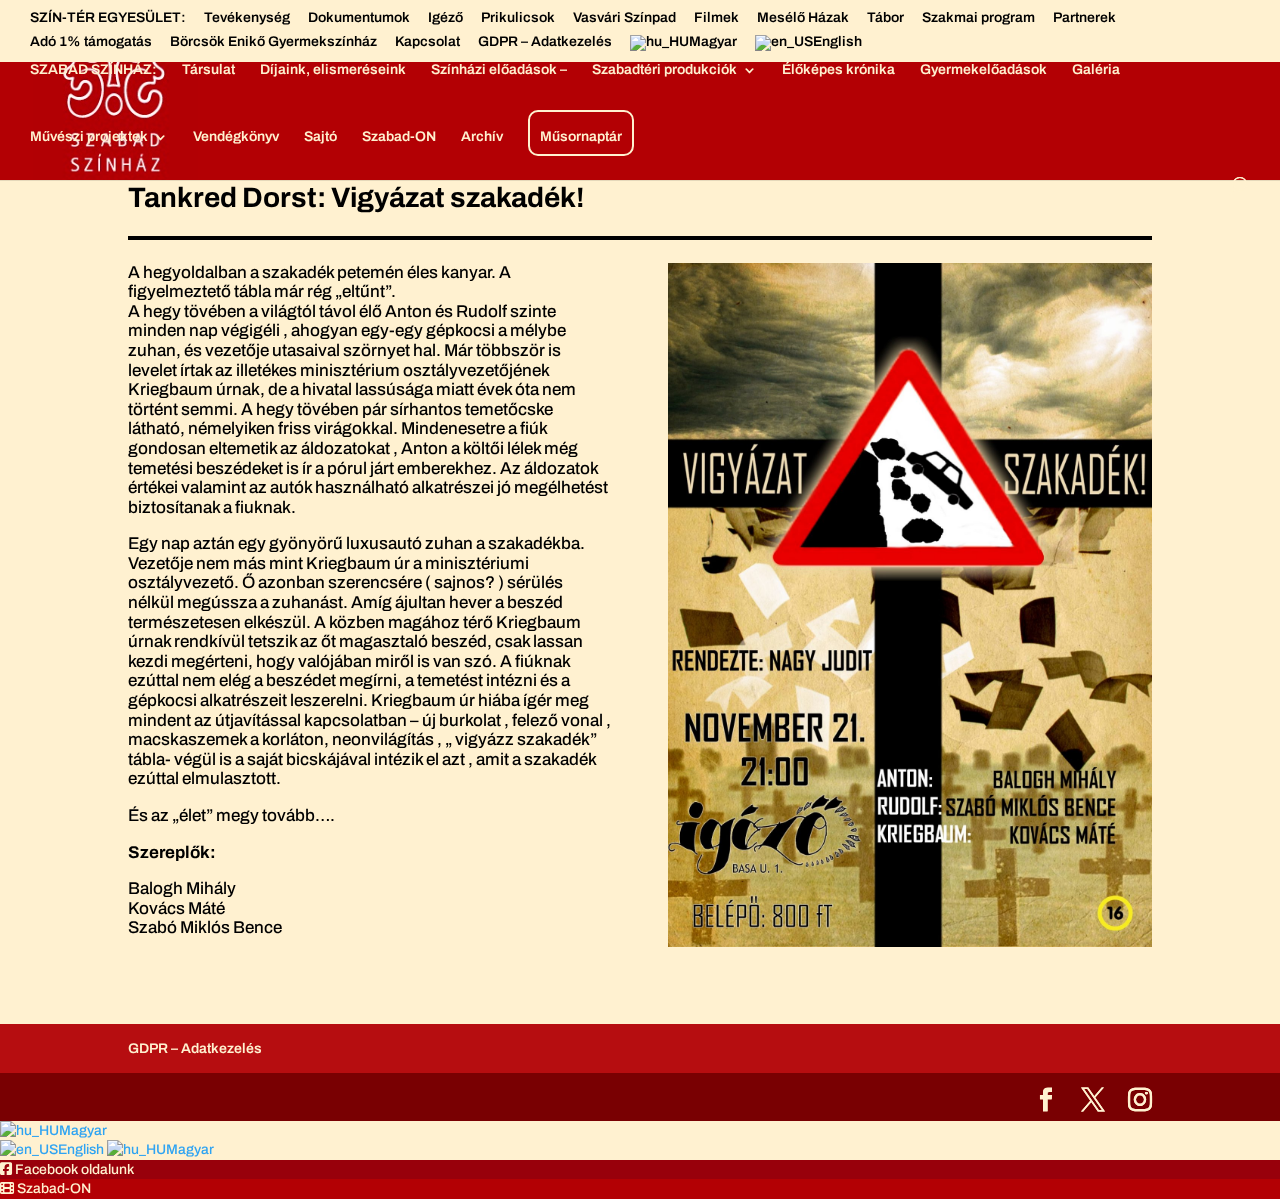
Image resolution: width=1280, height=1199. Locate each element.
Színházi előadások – (499, 70)
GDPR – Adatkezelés (545, 42)
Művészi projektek (89, 137)
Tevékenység (247, 18)
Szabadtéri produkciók (664, 70)
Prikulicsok (518, 18)
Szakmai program (978, 18)
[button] (67, 1169)
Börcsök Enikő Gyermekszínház (273, 42)
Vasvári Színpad (624, 18)
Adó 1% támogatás (91, 42)
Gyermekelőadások (983, 70)
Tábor (885, 18)
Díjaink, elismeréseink (333, 70)
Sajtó (320, 137)
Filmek (716, 18)
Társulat (208, 70)
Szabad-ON (399, 137)
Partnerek (1084, 18)
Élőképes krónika (838, 70)
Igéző (445, 18)
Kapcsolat (427, 42)
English (82, 1149)
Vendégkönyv (236, 137)
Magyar (83, 1130)
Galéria (1096, 70)
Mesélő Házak (803, 18)
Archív (482, 137)
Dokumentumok (359, 18)
